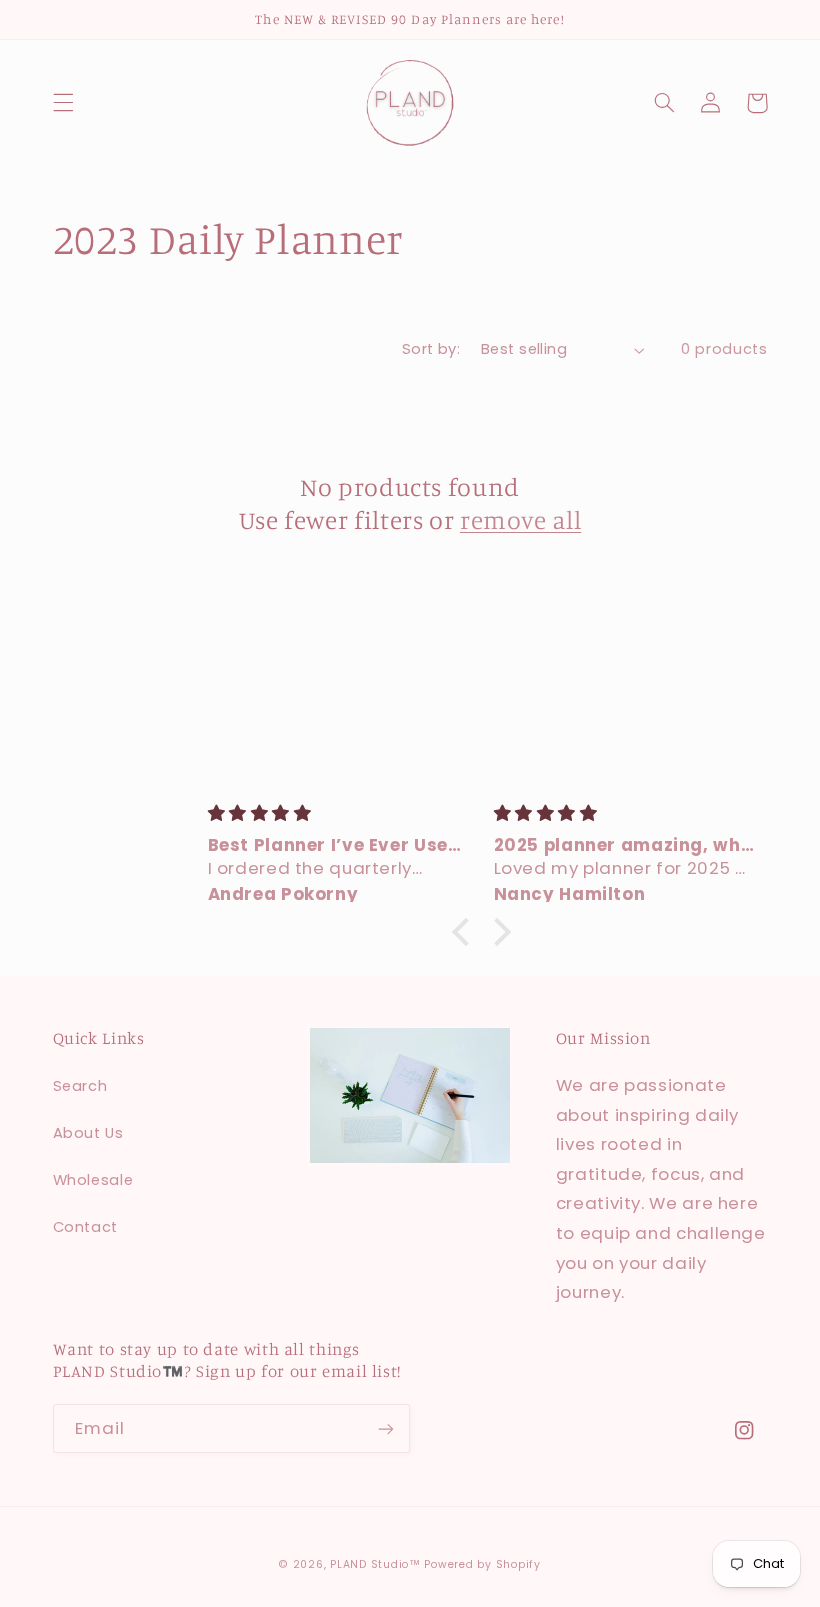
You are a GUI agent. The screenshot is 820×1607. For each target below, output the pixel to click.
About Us (88, 1133)
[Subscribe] (386, 1428)
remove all (520, 519)
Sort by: (431, 349)
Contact (85, 1227)
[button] (63, 103)
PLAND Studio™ (375, 1564)
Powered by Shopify (482, 1564)
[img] (339, 814)
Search (80, 1086)
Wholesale (93, 1180)
